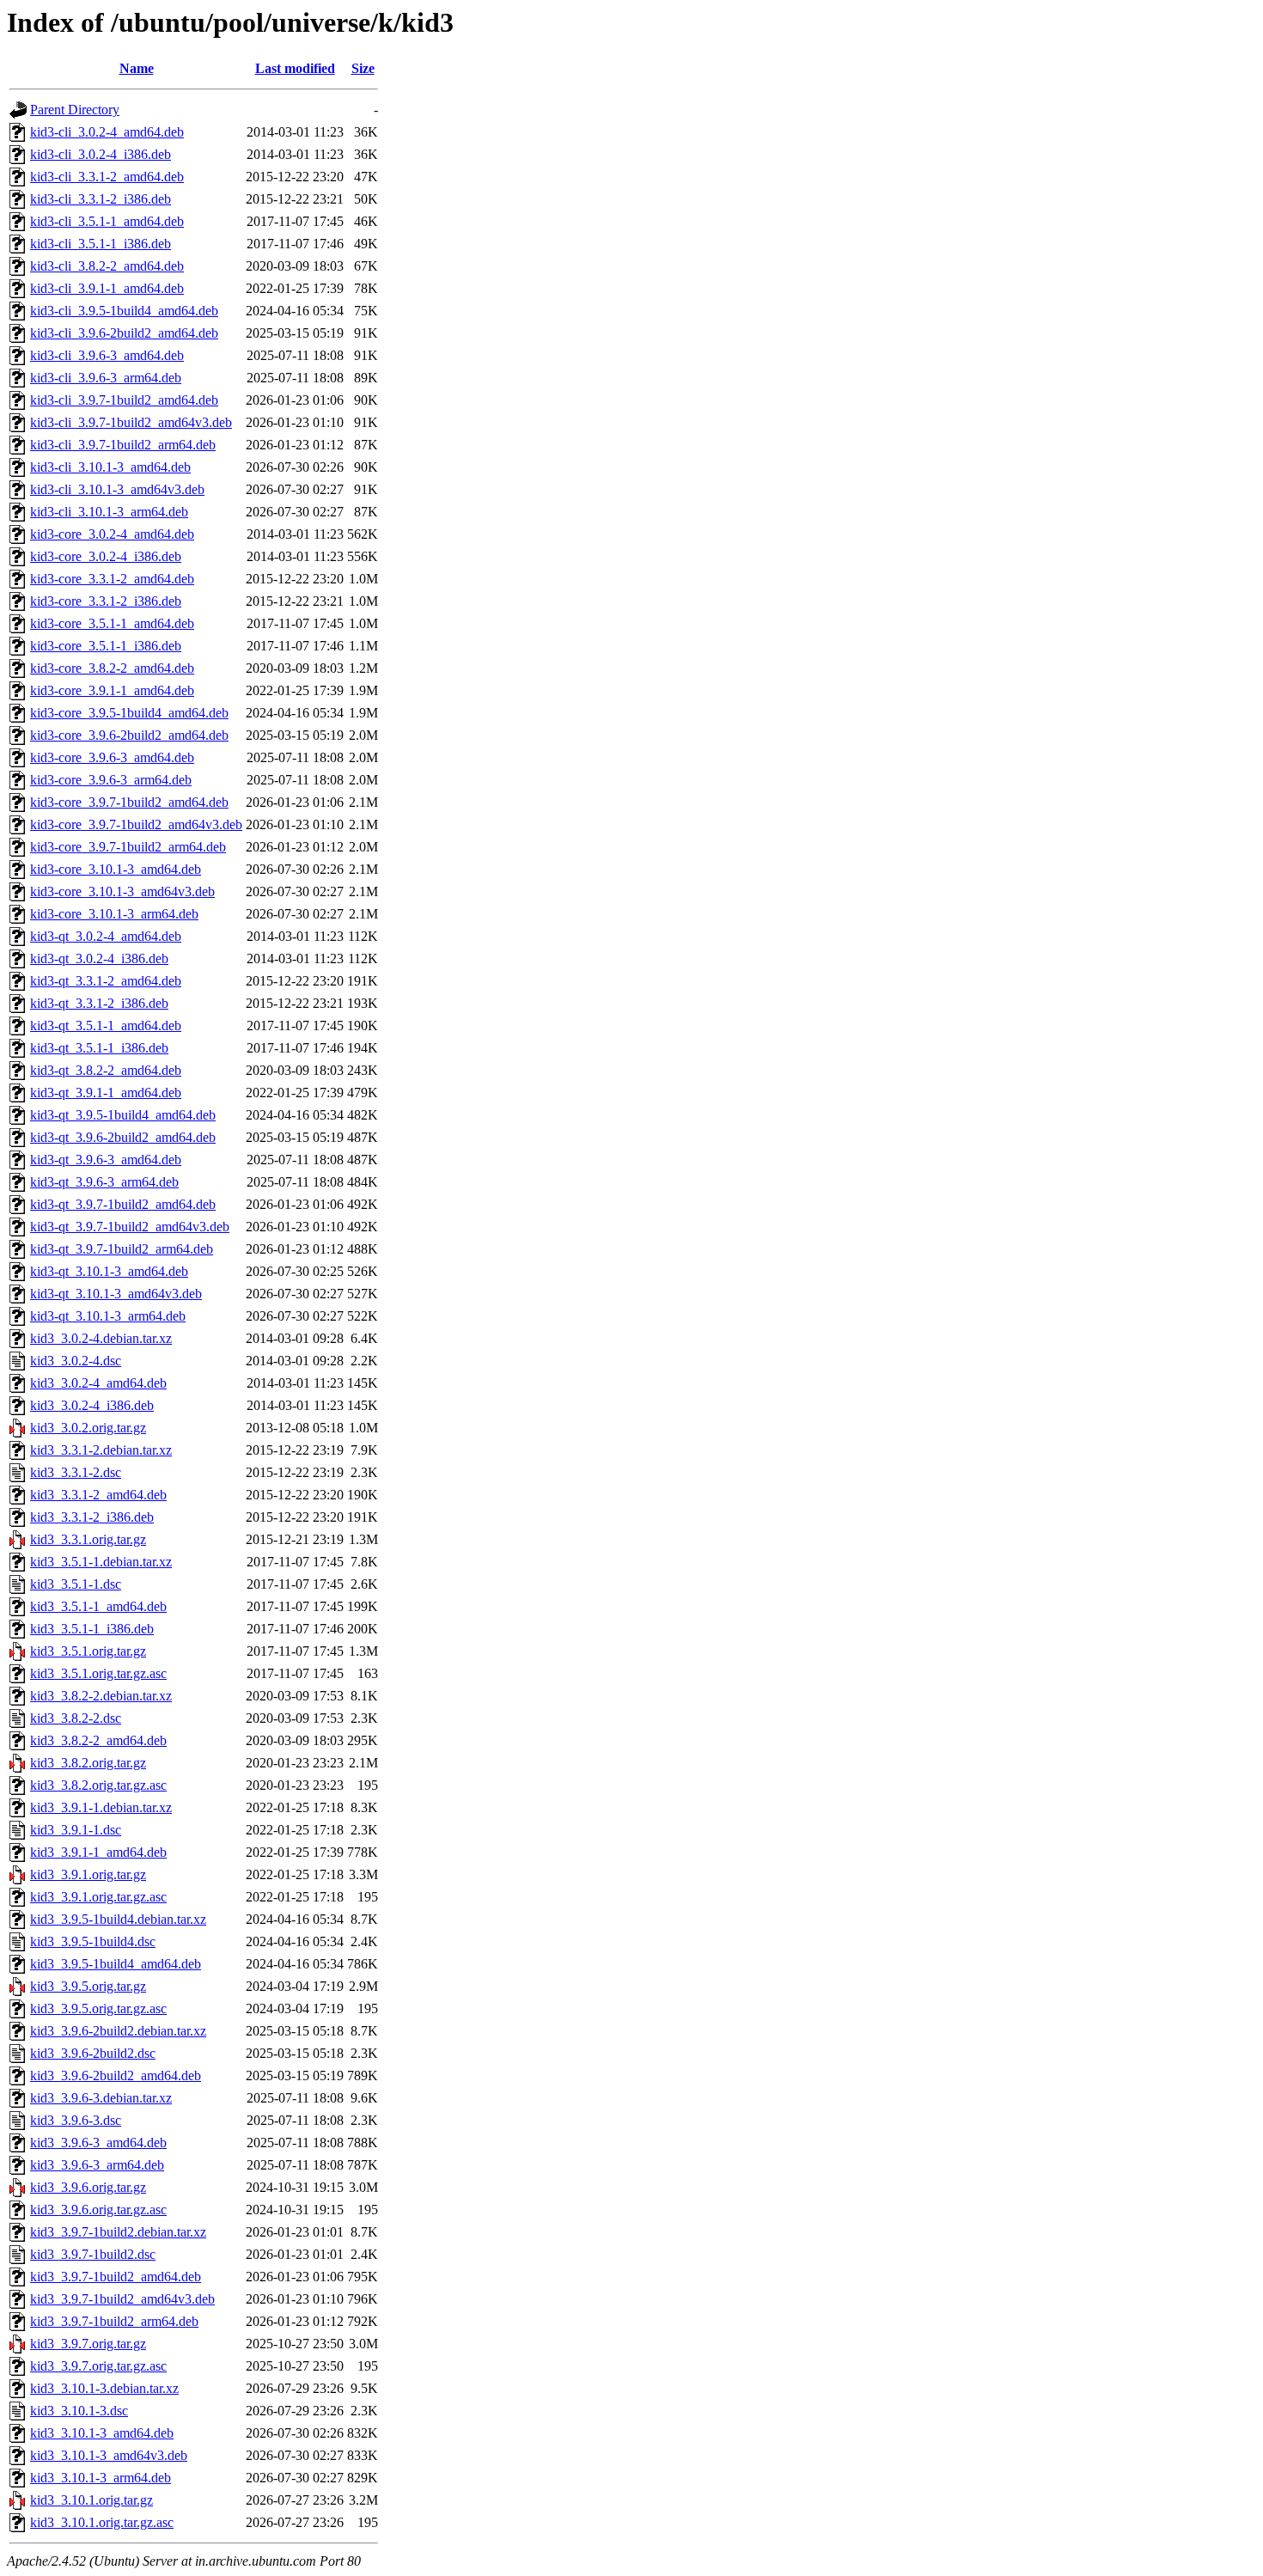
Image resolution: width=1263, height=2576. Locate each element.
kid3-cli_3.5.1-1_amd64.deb (107, 221)
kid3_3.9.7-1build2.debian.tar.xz (118, 2232)
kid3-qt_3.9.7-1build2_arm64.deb (122, 1249)
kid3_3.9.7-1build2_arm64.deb (114, 2321)
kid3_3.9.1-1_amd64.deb (98, 1852)
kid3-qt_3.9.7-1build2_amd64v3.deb (130, 1227)
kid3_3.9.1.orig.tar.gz (88, 1874)
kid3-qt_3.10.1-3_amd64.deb (109, 1271)
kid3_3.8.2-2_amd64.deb (98, 1740)
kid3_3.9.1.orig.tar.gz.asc (98, 1897)
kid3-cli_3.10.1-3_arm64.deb (109, 512)
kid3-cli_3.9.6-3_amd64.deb (107, 355)
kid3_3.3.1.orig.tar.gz (88, 1539)
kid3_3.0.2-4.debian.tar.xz (101, 1338)
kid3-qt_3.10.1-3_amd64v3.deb (116, 1294)
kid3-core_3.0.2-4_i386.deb (106, 556)
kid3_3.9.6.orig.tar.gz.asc (98, 2210)
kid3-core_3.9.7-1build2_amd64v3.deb (136, 824)
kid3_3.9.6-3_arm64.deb (97, 2165)
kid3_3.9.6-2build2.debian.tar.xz (118, 2031)
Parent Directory (75, 110)
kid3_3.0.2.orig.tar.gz (88, 1428)
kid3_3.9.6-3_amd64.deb (98, 2143)
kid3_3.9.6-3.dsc (76, 2120)
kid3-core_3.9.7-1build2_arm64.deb (128, 847)
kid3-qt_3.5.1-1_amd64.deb (106, 1026)
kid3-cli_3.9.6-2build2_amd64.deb (124, 333)
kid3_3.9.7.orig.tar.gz (88, 2344)
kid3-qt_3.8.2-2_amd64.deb (106, 1070)
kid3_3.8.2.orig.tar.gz (88, 1763)
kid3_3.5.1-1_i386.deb (92, 1629)
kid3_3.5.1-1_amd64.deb (98, 1606)
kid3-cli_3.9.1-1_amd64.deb (107, 288)
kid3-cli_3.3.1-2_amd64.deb (107, 177)
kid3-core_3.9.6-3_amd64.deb (112, 757)
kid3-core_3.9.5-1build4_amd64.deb (129, 713)
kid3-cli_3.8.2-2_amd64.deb (107, 266)
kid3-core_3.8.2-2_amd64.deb (112, 668)
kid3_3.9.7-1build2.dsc (93, 2254)
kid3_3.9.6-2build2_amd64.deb (116, 2075)
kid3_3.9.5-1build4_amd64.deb (116, 1964)
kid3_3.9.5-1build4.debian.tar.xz (118, 1919)
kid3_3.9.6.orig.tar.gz (88, 2187)
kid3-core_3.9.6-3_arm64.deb (111, 780)
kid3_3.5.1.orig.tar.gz (88, 1651)
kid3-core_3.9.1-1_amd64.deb (112, 690)
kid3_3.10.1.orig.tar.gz (92, 2500)
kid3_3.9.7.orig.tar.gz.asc (98, 2366)
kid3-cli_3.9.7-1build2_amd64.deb (124, 400)
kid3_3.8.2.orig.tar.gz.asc (98, 1785)
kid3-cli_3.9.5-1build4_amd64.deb (124, 311)
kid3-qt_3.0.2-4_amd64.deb (106, 936)
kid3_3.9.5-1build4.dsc (93, 1941)
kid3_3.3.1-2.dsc (76, 1472)
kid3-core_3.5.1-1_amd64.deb (112, 623)
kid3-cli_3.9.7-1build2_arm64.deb (123, 445)
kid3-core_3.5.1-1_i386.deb (106, 646)
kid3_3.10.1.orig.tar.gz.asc (102, 2522)
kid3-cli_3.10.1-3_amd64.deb (110, 467)
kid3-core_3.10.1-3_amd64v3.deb (122, 891)
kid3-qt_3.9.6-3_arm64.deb (104, 1182)
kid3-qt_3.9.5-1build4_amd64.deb (123, 1115)
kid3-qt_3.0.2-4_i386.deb (99, 958)
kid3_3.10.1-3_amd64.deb (102, 2433)
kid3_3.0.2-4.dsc (76, 1361)
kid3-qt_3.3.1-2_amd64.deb (106, 981)
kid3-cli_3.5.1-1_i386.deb (101, 244)
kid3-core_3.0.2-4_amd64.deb (112, 534)
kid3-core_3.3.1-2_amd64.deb (112, 579)
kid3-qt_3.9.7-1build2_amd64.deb (123, 1204)
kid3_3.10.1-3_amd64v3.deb (109, 2455)
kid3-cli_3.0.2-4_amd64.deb (107, 132)
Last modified (295, 68)
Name (137, 68)
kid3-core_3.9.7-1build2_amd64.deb (129, 802)
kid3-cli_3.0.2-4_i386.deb (101, 154)
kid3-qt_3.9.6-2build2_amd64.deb (123, 1137)
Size (363, 68)
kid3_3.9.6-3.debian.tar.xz (101, 2098)
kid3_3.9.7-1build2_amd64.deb (116, 2277)
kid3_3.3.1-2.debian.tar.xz (101, 1450)
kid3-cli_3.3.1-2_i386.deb (101, 199)
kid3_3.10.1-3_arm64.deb (101, 2478)
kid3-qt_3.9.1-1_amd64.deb (106, 1093)
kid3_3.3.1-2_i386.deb (92, 1517)
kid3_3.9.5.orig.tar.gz (88, 1986)
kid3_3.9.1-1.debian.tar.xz (101, 1807)
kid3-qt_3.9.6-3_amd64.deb (106, 1160)
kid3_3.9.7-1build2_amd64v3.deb (122, 2299)
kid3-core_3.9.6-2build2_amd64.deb (129, 735)
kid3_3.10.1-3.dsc (79, 2411)
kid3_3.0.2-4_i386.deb (92, 1405)
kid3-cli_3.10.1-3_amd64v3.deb (117, 489)
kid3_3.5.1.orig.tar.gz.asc (98, 1673)
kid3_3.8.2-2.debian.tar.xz (101, 1696)
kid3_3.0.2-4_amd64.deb (98, 1383)
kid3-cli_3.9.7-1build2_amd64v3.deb (131, 422)
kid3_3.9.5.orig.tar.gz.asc (98, 2008)
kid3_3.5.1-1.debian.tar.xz (101, 1562)
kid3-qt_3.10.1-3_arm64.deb (108, 1316)
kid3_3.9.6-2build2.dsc (93, 2053)
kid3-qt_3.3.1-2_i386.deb (99, 1003)
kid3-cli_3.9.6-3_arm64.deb (106, 378)
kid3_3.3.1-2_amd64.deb (98, 1495)
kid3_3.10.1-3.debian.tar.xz (104, 2388)
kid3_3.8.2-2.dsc (76, 1718)
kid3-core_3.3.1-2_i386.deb (106, 601)
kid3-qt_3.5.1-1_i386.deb (99, 1048)
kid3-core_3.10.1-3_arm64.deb (114, 914)
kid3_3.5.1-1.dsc (76, 1584)
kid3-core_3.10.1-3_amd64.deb (116, 869)
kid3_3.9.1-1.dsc (76, 1830)
